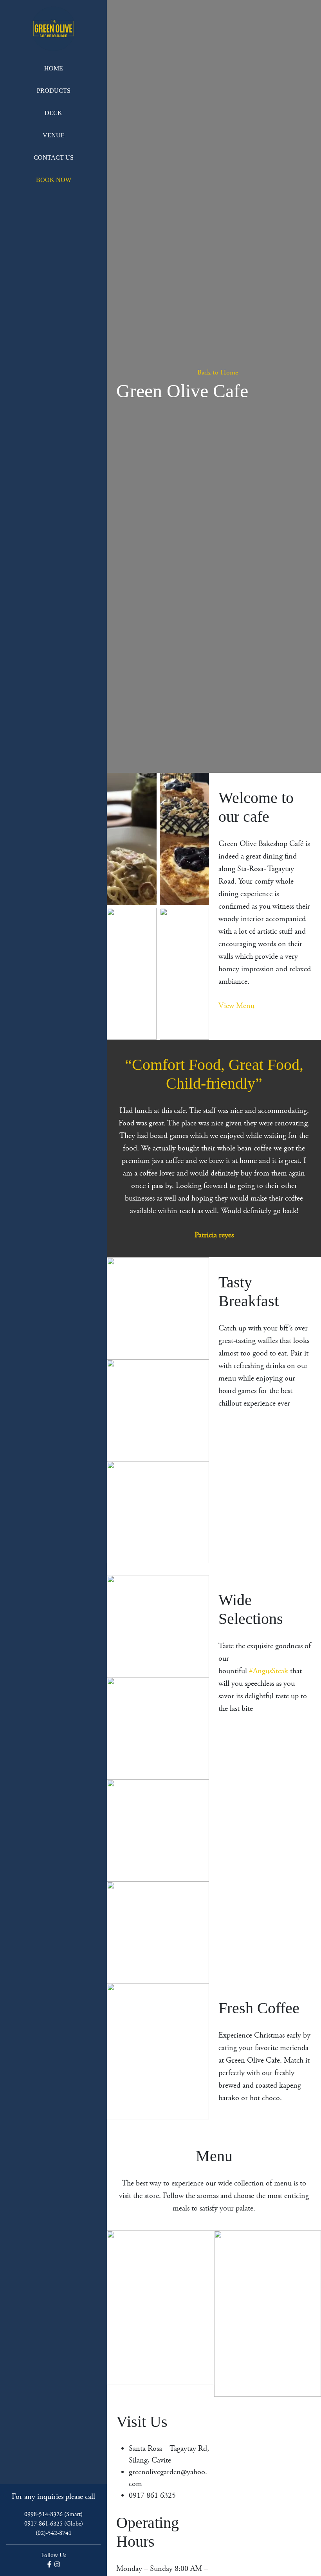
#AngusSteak (269, 1671)
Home (54, 68)
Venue (54, 135)
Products (54, 91)
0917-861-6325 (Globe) (54, 2524)
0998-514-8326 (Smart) (53, 2514)
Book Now (54, 180)
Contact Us (54, 158)
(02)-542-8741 (54, 2533)
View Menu (236, 1006)
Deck (53, 113)
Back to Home (217, 373)
